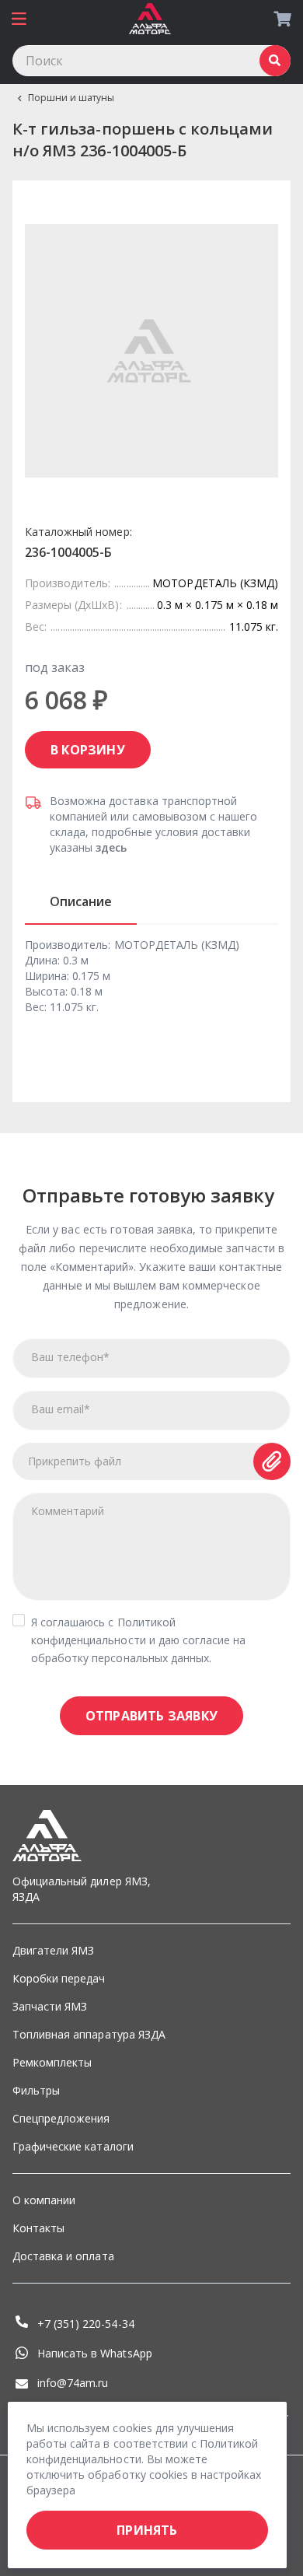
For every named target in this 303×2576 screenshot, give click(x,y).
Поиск (275, 61)
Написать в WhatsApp (95, 2353)
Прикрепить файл (75, 1461)
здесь (111, 847)
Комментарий (68, 1511)
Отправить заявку (151, 1716)
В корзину (88, 750)
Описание (81, 901)
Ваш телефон (70, 1357)
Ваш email (61, 1409)
